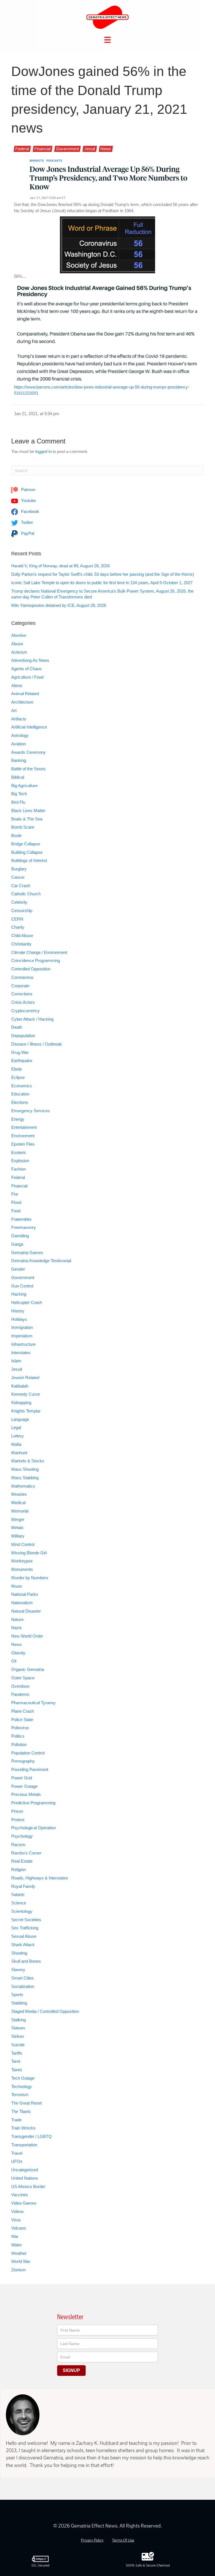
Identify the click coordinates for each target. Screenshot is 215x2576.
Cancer (18, 877)
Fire (15, 1194)
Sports (17, 1995)
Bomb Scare (23, 827)
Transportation (24, 2145)
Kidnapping (21, 1403)
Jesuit (90, 149)
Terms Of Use (123, 2540)
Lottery (17, 1436)
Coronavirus (22, 977)
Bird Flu (18, 802)
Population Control (28, 1753)
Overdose (20, 1686)
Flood (16, 1202)
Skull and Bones (26, 1961)
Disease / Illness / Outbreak (37, 1044)
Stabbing (19, 2003)
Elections (20, 1102)
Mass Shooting (25, 1469)
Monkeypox (22, 1561)
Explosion (20, 1161)
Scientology (22, 1911)
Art (14, 710)
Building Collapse (27, 852)
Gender (18, 1269)
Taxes (17, 2070)
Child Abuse (22, 936)
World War (21, 2261)
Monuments (22, 1569)
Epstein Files (23, 1144)
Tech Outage (23, 2078)
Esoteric (19, 1152)
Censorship (22, 911)
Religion (18, 1869)
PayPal (27, 533)
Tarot (16, 2061)
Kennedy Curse (25, 1394)
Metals (17, 1528)
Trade (16, 2120)
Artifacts (19, 719)
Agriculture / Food (27, 677)
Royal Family (23, 1886)
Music (17, 1586)
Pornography (23, 1761)
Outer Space (23, 1678)
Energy (18, 1119)
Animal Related (25, 694)
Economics (22, 1086)
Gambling (20, 1236)
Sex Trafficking (25, 1928)
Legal (16, 1427)
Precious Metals (26, 1794)
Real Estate (22, 1861)
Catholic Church (26, 894)
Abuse (17, 644)
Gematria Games (27, 1253)
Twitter (26, 522)
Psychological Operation (33, 1828)
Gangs (17, 1244)
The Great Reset (26, 2103)
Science (19, 1903)
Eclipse (18, 1077)
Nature (17, 1619)
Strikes (18, 2036)
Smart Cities (23, 1978)
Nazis (17, 1628)
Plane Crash (23, 1711)
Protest (18, 1820)
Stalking (18, 2020)
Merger (18, 1519)
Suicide (18, 2045)
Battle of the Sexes (28, 769)
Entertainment (24, 1127)
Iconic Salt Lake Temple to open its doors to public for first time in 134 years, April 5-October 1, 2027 (102, 583)
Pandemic (20, 1694)
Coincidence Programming (36, 960)
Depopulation (23, 1036)
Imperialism (22, 1336)
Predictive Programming (33, 1803)
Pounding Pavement (30, 1769)
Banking (19, 760)
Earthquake (22, 1061)
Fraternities (21, 1219)
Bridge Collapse (26, 844)
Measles (19, 1494)
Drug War (20, 1052)
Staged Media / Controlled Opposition (45, 2011)
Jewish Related (25, 1378)
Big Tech (19, 794)
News (106, 149)
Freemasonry (24, 1227)
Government (67, 149)
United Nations (25, 2178)
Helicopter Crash (27, 1302)
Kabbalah (20, 1386)
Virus (16, 2220)
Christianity (21, 944)
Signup (71, 2370)
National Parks (25, 1594)
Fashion (18, 1169)
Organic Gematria (28, 1669)
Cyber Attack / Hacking (32, 1019)
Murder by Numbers (30, 1578)
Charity (18, 927)
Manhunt (19, 1453)
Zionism (18, 2270)
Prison (17, 1811)
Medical (18, 1503)
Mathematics (23, 1486)
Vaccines (20, 2195)
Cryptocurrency (25, 1011)
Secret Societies (26, 1920)
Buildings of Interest (29, 860)
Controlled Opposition (31, 969)
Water (17, 2245)
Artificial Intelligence (29, 727)
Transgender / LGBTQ (31, 2136)
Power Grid (22, 1778)
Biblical (18, 777)
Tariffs (17, 2053)
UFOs (17, 2161)
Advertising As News (30, 660)
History (18, 1311)
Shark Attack (23, 1945)
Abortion (19, 635)
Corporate (20, 986)
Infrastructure (23, 1344)
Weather (19, 2253)
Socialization (23, 1986)
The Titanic (21, 2111)
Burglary (19, 869)
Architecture (22, 702)
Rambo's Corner (26, 1853)
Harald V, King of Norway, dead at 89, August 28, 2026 (60, 566)
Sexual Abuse (24, 1936)
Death (17, 1027)
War (15, 2236)
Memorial (20, 1511)
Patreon (28, 490)
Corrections (22, 994)
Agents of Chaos (26, 669)
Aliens (17, 685)
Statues (18, 2028)
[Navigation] (107, 40)
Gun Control (22, 1286)
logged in (43, 451)
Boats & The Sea (27, 819)
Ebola (16, 1069)
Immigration (22, 1327)
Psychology (22, 1836)
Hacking (19, 1294)
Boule (16, 835)
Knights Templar (26, 1411)
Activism (19, 652)
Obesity (18, 1653)
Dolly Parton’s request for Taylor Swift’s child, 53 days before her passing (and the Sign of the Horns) (103, 574)
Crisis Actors (23, 1002)
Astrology (20, 735)
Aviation (18, 744)
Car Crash (21, 886)
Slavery (18, 1970)
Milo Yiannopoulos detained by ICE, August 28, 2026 (59, 605)
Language (20, 1419)
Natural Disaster (26, 1611)
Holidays (19, 1319)
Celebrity (19, 902)
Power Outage (24, 1786)
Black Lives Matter (28, 811)
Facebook (30, 511)
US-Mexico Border (28, 2187)
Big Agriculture (24, 786)
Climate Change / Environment (39, 952)
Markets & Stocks (28, 1461)
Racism (18, 1845)
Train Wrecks (23, 2128)
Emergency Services (31, 1111)
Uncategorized (24, 2170)
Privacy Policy (92, 2540)
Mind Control (23, 1544)
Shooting (19, 1953)
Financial (43, 149)
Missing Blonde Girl (29, 1553)
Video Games (24, 2203)
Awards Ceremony (28, 752)
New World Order (27, 1636)
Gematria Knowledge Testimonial (41, 1261)
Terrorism (20, 2095)
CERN (17, 919)
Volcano (18, 2228)
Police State (22, 1720)
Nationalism (22, 1603)
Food (16, 1211)
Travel (17, 2153)
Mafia (16, 1444)
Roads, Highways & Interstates (40, 1878)
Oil (14, 1661)
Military (18, 1536)
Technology (22, 2086)
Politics (18, 1736)
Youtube (28, 500)
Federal (22, 149)
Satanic (18, 1894)
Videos (17, 2211)
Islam (16, 1361)
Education (20, 1094)
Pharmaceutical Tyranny (33, 1703)
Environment (23, 1136)
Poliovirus (20, 1728)
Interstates (21, 1353)
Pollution (19, 1744)
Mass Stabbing (25, 1478)
